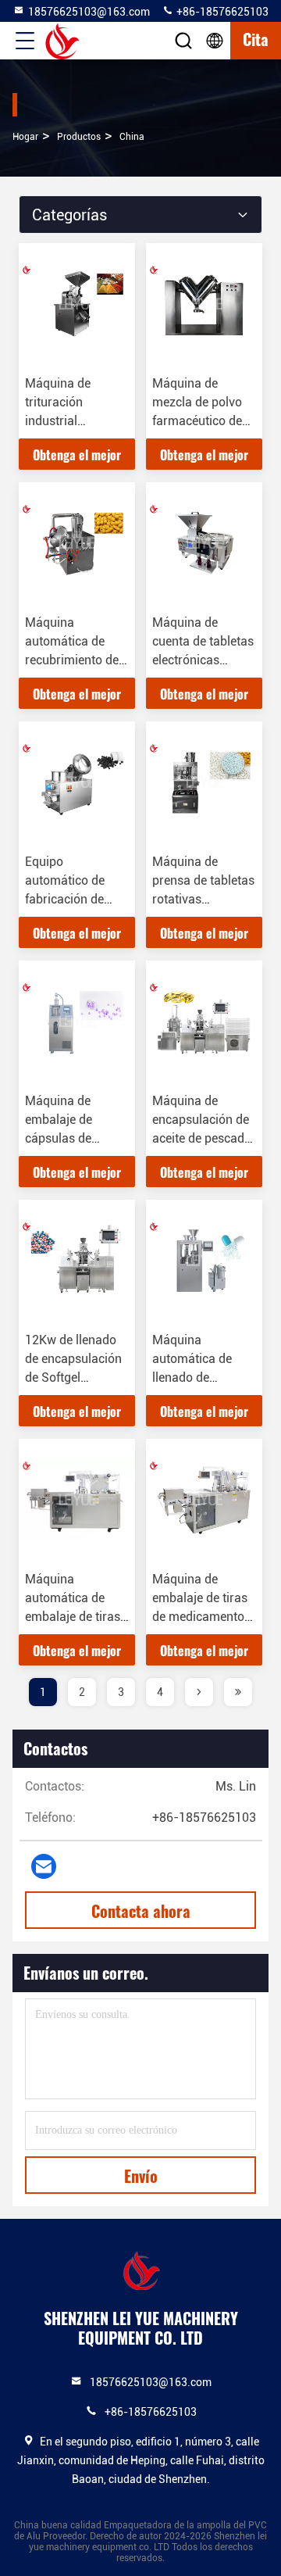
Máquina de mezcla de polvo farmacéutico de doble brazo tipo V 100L (203, 421)
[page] (199, 1692)
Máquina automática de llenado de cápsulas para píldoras (192, 1377)
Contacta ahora (141, 1911)
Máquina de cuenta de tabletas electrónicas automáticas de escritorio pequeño (204, 660)
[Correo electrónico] (44, 1866)
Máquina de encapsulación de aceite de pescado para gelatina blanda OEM (202, 1138)
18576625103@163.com (89, 12)
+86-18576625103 (221, 12)
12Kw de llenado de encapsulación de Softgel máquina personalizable (73, 1377)
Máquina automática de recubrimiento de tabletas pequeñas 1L (76, 660)
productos (79, 137)
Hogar (25, 137)
